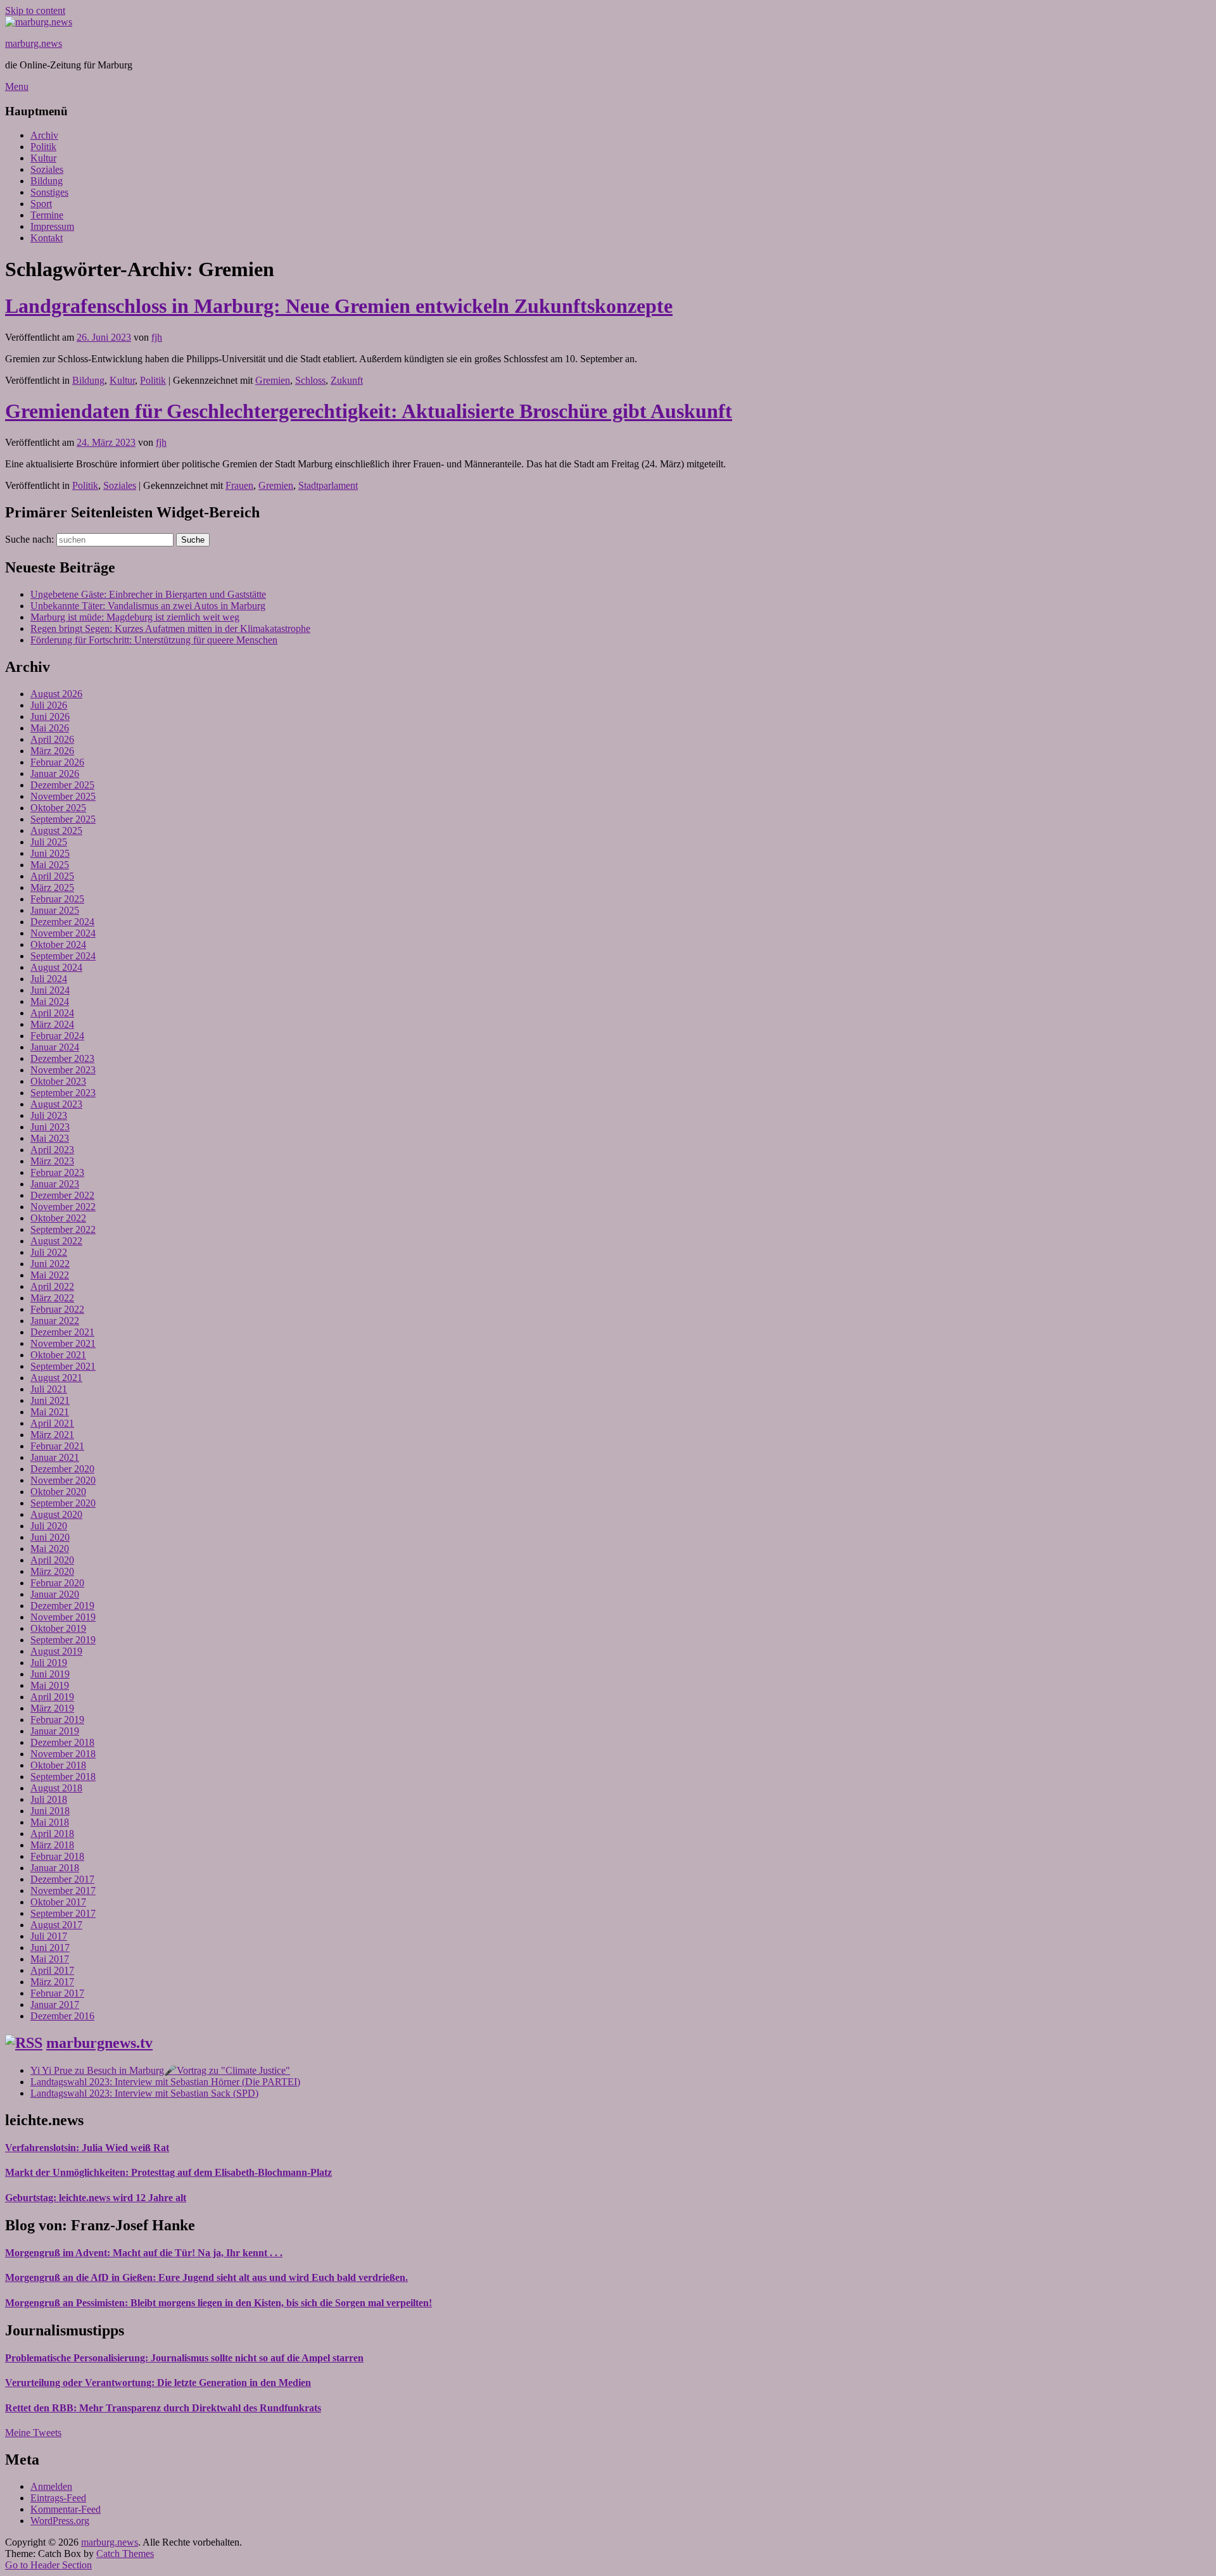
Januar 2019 (55, 1731)
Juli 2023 (49, 1115)
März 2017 (52, 1982)
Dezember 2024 (62, 922)
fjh (157, 337)
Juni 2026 (50, 717)
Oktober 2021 (58, 1355)
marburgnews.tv (99, 2043)
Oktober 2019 (58, 1628)
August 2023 (56, 1104)
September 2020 (63, 1503)
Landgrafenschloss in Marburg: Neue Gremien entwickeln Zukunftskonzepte (339, 306)
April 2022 (52, 1286)
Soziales (47, 169)
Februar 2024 (57, 1036)
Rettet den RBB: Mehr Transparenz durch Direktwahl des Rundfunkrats (163, 2408)
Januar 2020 (55, 1594)
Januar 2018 (55, 1868)
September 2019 (63, 1640)
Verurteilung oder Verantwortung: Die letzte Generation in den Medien (158, 2383)
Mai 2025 (50, 865)
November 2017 (63, 1891)
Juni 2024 (50, 990)
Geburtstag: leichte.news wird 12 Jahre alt (96, 2198)
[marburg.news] (39, 22)
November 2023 (63, 1070)
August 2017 (56, 1925)
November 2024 (63, 933)
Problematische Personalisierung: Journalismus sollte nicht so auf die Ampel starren (184, 2358)
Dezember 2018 (62, 1742)
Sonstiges (49, 192)
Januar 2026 (55, 773)
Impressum (52, 226)
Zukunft (347, 380)
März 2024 (52, 1024)
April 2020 (52, 1560)
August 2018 (56, 1788)
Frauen (239, 485)
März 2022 (52, 1298)
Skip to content (35, 10)
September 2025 (63, 819)
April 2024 (52, 1013)
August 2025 (56, 830)
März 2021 (52, 1435)
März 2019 (52, 1708)
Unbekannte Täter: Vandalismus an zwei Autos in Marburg (148, 606)
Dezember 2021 (62, 1332)
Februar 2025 (57, 899)
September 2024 (63, 956)
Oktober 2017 (58, 1902)
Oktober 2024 (58, 944)
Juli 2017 (49, 1936)
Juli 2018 (49, 1799)
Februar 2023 (57, 1172)
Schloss (310, 380)
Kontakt (47, 238)
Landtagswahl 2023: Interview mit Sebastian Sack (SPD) (144, 2093)
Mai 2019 (50, 1685)
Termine (47, 215)
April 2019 (52, 1697)
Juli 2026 (49, 705)
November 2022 (63, 1207)
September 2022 (63, 1229)
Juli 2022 (49, 1252)
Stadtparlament (328, 485)
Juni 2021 (50, 1400)
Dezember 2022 (62, 1195)
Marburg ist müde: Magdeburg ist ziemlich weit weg (135, 617)
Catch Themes (125, 2554)
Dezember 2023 (62, 1058)
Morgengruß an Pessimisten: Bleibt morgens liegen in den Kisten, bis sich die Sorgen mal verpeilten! (218, 2303)
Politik (43, 147)
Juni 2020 (50, 1537)
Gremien (273, 380)
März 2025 (52, 887)
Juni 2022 (50, 1264)
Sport (41, 204)
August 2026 (56, 694)
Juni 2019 (50, 1674)
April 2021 (52, 1423)
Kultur (43, 158)
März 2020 (52, 1571)
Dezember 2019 (62, 1606)
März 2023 (52, 1161)
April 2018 (52, 1834)
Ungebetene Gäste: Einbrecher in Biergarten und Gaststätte (148, 594)
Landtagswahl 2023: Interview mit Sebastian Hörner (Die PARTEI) (165, 2082)
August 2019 (56, 1651)
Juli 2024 (49, 979)
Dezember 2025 (62, 785)
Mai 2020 (50, 1549)
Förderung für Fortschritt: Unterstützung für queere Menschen (154, 640)
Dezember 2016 (62, 2016)
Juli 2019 (49, 1663)
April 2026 (52, 739)
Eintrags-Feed (58, 2498)
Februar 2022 (57, 1309)
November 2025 (63, 796)
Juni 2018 (50, 1811)
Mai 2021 (50, 1412)
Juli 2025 (49, 842)
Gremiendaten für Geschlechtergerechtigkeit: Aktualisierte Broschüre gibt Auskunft (369, 411)
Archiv (44, 135)
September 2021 (63, 1366)
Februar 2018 (57, 1856)
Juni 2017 (50, 1948)
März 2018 (52, 1845)
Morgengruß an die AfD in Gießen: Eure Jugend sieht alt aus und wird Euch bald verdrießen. (206, 2277)
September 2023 (63, 1093)
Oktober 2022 (58, 1218)
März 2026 (52, 751)
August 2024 (56, 967)
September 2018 (63, 1777)
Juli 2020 (49, 1526)
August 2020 (56, 1514)
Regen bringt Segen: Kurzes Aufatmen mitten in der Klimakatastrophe (170, 628)
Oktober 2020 (58, 1492)
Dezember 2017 (62, 1879)
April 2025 (52, 876)
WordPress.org (60, 2521)
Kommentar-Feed (66, 2509)
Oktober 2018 (58, 1765)
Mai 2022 (50, 1275)
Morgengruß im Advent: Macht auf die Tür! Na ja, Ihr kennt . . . (144, 2253)
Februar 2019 (57, 1720)
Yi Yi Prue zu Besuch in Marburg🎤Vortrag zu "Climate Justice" (160, 2070)
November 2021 (63, 1343)
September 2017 (63, 1913)
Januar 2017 (55, 2005)
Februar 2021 (57, 1446)
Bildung (47, 181)
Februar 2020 (57, 1583)
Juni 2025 (50, 853)
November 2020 (63, 1480)
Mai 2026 (50, 728)
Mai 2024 (50, 1001)
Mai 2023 (50, 1138)
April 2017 (52, 1970)
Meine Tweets (33, 2433)
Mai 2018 (50, 1822)
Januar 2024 (55, 1047)
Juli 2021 (49, 1389)
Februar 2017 (57, 1993)
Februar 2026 (57, 762)
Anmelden (51, 2486)
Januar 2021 (55, 1457)
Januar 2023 (55, 1184)
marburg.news (34, 43)
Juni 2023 (50, 1127)
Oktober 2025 (58, 808)
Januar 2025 (55, 910)
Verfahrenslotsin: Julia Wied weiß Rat (87, 2148)
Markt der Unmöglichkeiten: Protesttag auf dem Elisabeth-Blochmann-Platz (168, 2172)
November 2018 (63, 1754)
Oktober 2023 (58, 1081)
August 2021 (56, 1378)
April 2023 (52, 1150)
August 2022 (56, 1241)
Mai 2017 (50, 1959)
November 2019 (63, 1617)
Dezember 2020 (62, 1469)
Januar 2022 (55, 1321)
